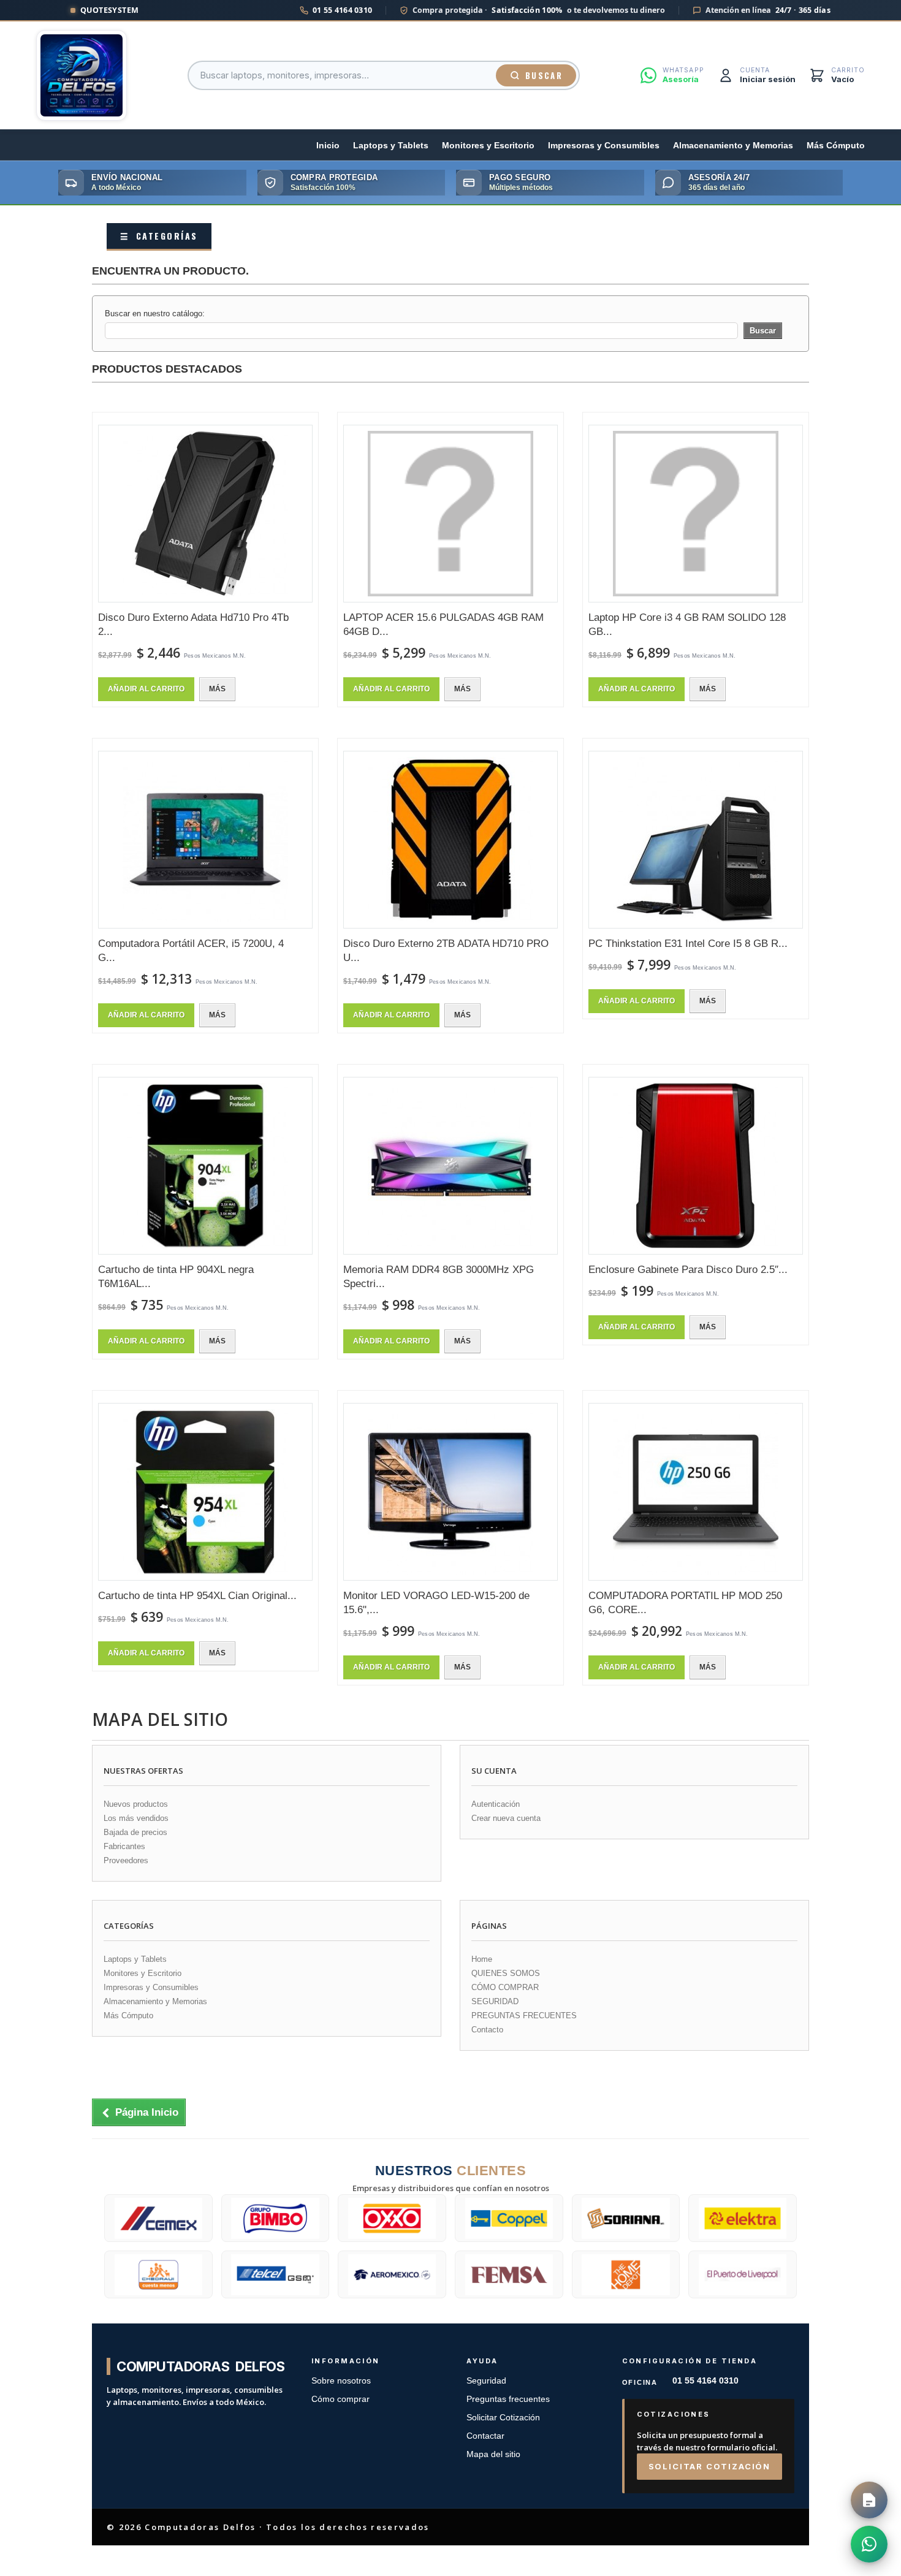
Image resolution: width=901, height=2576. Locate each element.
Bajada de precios (135, 1832)
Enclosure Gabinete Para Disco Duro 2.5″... (688, 1270)
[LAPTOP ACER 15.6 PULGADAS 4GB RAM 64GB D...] (450, 514)
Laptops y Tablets (391, 146)
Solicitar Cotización (503, 2418)
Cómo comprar (340, 2399)
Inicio (328, 146)
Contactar (485, 2436)
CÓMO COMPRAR (505, 1987)
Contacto (487, 2030)
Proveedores (126, 1860)
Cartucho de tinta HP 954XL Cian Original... (197, 1596)
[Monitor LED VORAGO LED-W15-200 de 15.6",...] (450, 1492)
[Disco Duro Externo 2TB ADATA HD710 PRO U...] (450, 840)
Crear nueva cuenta (506, 1818)
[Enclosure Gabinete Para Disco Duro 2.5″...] (696, 1166)
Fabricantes (124, 1846)
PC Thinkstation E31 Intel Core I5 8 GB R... (688, 944)
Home (482, 1959)
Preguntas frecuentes (508, 2399)
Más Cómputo (836, 146)
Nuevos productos (136, 1804)
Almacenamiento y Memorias (733, 146)
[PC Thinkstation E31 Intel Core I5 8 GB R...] (696, 840)
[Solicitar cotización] (869, 2500)
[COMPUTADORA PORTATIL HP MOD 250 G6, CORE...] (696, 1492)
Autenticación (496, 1804)
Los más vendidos (136, 1818)
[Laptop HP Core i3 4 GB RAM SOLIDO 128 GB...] (696, 514)
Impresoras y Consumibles (604, 146)
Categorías (159, 236)
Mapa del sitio (493, 2454)
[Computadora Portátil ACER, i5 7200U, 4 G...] (205, 840)
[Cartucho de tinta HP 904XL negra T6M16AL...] (205, 1166)
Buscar (544, 75)
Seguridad (486, 2381)
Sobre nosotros (341, 2381)
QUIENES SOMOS (506, 1973)
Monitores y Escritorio (488, 146)
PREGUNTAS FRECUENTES (524, 2016)
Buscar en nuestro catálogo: (155, 313)
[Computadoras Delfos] (82, 75)
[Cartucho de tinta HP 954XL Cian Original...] (205, 1492)
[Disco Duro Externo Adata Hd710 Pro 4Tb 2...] (205, 514)
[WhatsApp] (869, 2544)
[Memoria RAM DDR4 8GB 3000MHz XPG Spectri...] (450, 1166)
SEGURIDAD (495, 2001)
